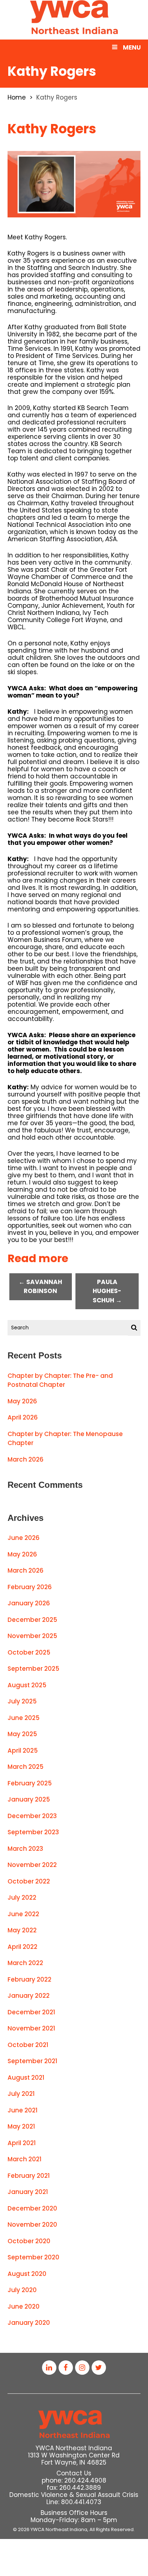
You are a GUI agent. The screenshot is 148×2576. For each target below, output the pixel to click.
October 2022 (29, 1881)
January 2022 (29, 1996)
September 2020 (33, 2257)
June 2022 (23, 1914)
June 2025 (24, 1718)
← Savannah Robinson (40, 1287)
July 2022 (22, 1897)
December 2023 (32, 1816)
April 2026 (23, 1417)
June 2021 (23, 2110)
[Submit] (134, 1328)
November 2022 (32, 1865)
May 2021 (21, 2126)
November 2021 (31, 2028)
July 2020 (22, 2290)
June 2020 (24, 2306)
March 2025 (26, 1767)
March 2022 (25, 1963)
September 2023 (33, 1832)
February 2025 (30, 1783)
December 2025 (32, 1620)
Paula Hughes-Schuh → (107, 1291)
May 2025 (22, 1734)
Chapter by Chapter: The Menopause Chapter (65, 1439)
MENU (132, 47)
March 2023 (25, 1849)
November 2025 (32, 1636)
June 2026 (24, 1538)
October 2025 (29, 1652)
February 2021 (29, 2176)
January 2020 (29, 2323)
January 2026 (29, 1603)
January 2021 (28, 2192)
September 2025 (33, 1669)
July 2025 (22, 1701)
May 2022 (22, 1930)
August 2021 (26, 2078)
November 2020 (32, 2225)
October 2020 (29, 2241)
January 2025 (29, 1799)
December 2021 (31, 2012)
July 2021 (21, 2094)
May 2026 (22, 1401)
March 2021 (25, 2159)
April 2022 (22, 1947)
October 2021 (28, 2045)
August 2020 (27, 2274)
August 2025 (27, 1685)
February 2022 (29, 1979)
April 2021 (22, 2143)
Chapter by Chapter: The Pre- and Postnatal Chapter (60, 1380)
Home (17, 97)
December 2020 (32, 2208)
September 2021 (33, 2061)
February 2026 (30, 1587)
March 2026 (26, 1459)
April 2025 (23, 1751)
